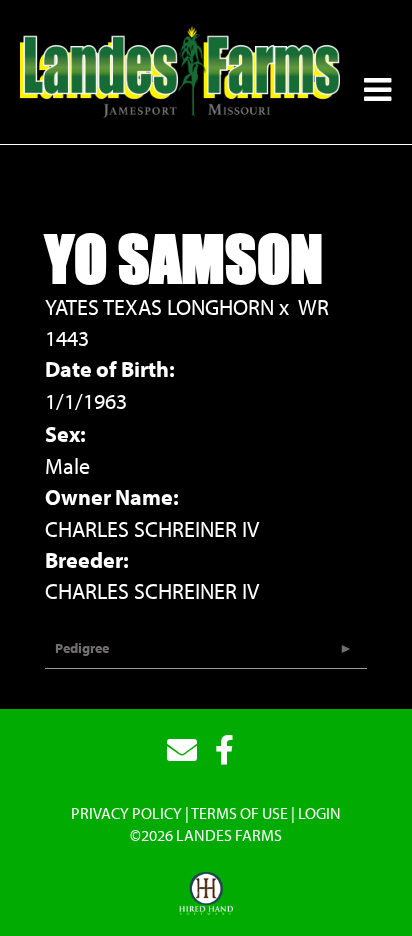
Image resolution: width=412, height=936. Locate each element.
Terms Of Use (239, 813)
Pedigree (82, 648)
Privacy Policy (126, 813)
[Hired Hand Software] (206, 894)
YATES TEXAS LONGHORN (159, 307)
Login (319, 813)
